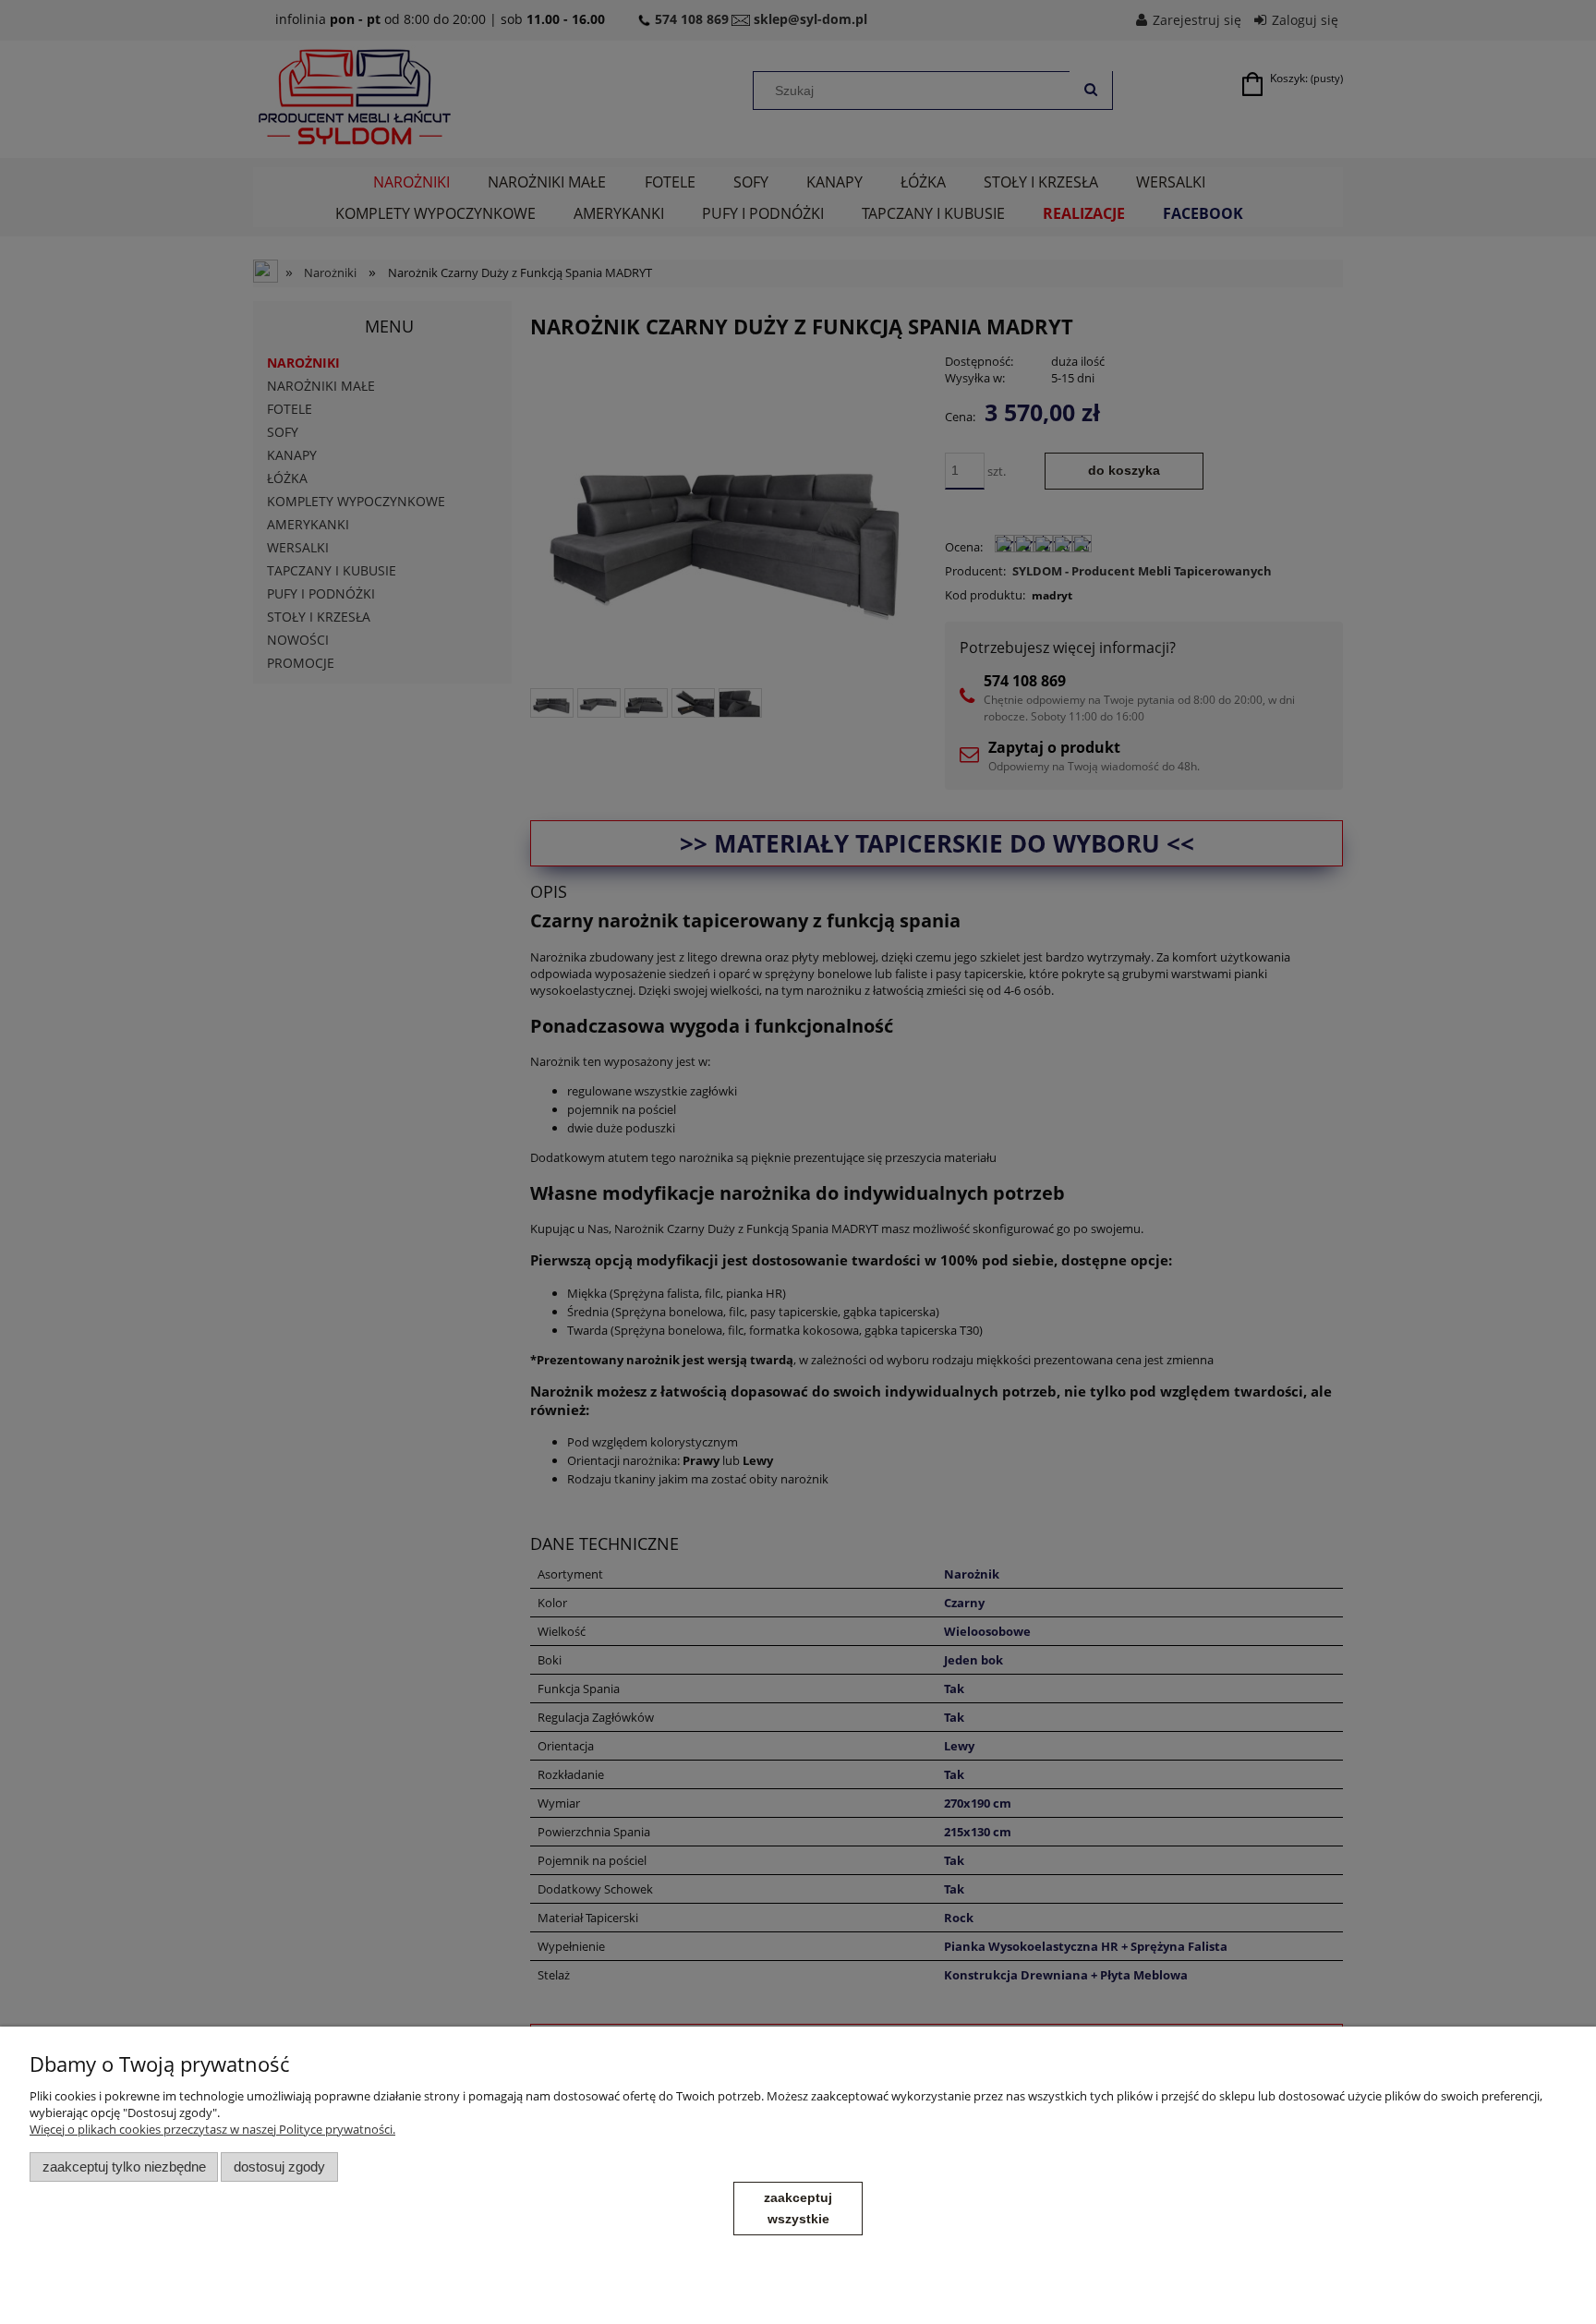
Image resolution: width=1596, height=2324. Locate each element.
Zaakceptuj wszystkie (798, 2208)
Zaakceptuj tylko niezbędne (124, 2167)
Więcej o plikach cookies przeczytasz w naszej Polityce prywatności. (212, 2129)
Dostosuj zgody (279, 2167)
